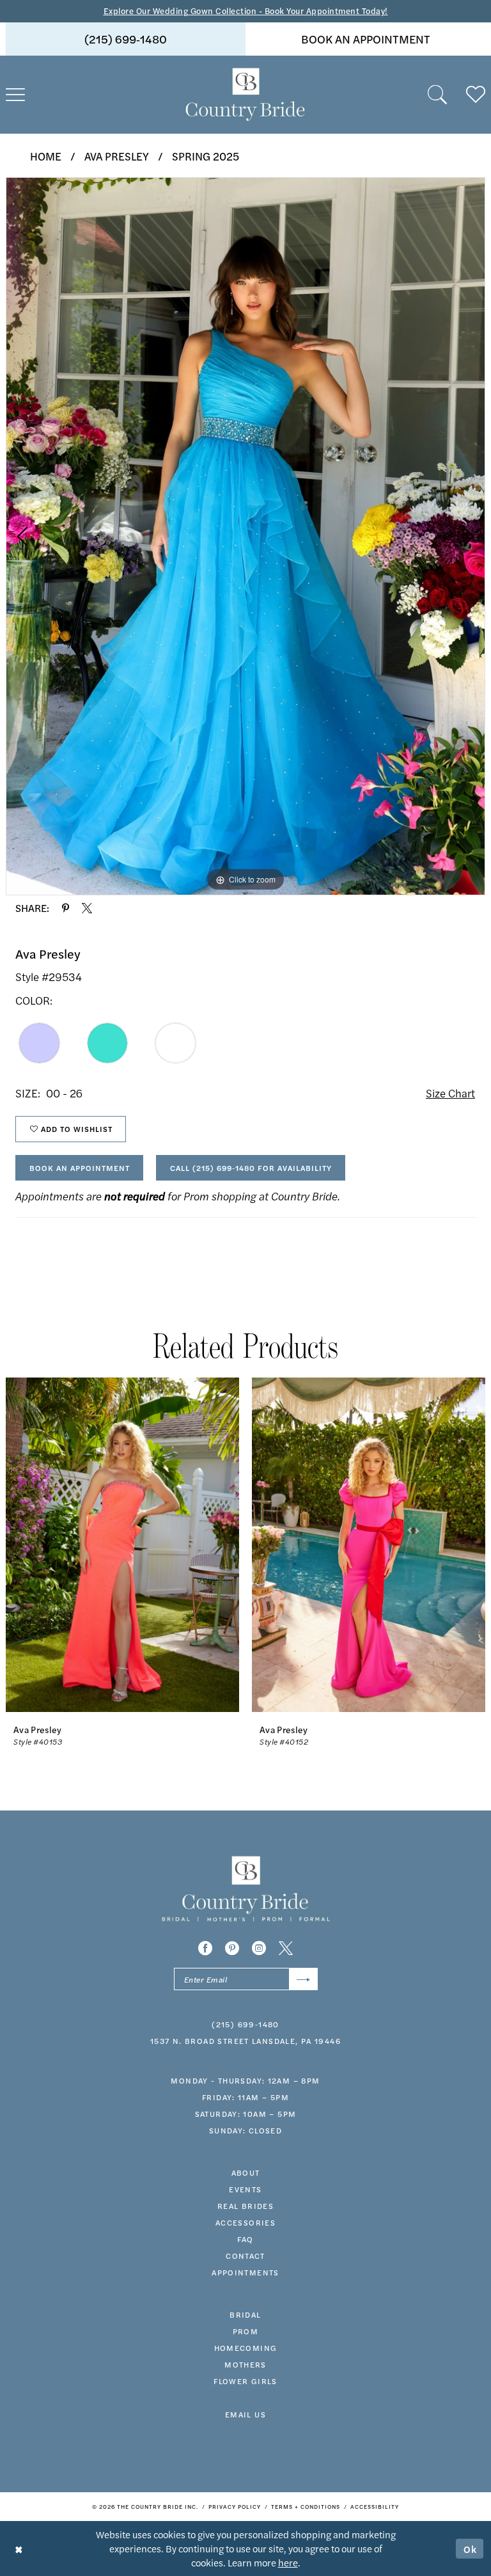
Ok (471, 2548)
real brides (245, 2206)
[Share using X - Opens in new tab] (87, 908)
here (288, 2562)
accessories (245, 2222)
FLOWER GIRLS (245, 2381)
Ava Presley (117, 156)
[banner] (245, 95)
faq (245, 2239)
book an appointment (366, 39)
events (245, 2189)
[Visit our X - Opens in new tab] (286, 1948)
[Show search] (437, 95)
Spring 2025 (206, 156)
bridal (245, 2314)
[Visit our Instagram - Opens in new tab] (259, 1948)
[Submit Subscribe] (303, 1979)
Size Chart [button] (450, 1093)
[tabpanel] (245, 536)
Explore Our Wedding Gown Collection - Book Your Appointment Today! (246, 11)
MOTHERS (245, 2364)
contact (245, 2256)
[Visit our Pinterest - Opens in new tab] (232, 1948)
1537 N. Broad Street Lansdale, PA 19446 (245, 2041)
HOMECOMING (246, 2348)
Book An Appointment (80, 1168)
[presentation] (122, 1545)
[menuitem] (126, 39)
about (246, 2172)
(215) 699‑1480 (126, 39)
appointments (245, 2272)
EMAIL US (245, 2414)
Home (46, 156)
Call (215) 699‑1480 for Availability (251, 1168)
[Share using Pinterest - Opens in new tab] (66, 908)
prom (246, 2331)
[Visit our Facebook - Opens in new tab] (205, 1948)
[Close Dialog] (19, 2548)
